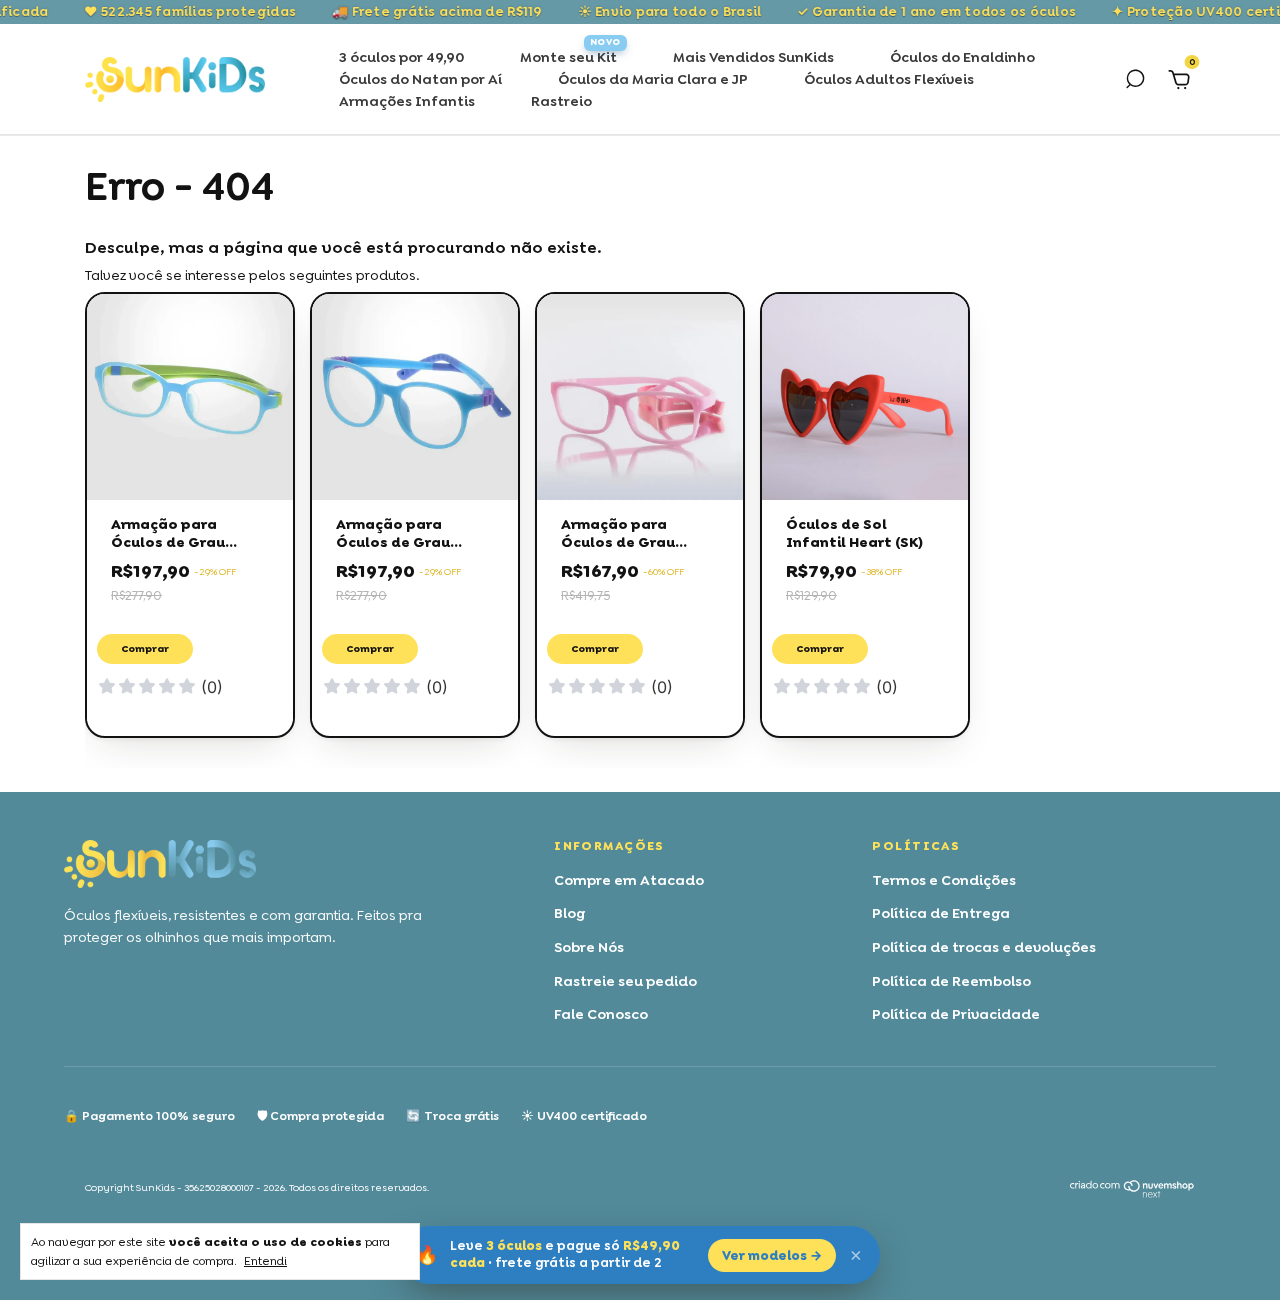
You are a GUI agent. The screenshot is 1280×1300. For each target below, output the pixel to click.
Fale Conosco (601, 1014)
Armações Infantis (407, 101)
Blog (569, 913)
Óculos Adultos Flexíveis (889, 79)
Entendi (265, 1261)
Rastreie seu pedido (625, 981)
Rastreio (561, 101)
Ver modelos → (772, 1255)
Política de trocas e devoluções (984, 947)
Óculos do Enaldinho (962, 57)
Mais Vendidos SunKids (753, 57)
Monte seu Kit (568, 57)
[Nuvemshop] (1132, 1193)
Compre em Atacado (629, 880)
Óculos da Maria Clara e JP (653, 79)
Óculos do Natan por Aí (420, 79)
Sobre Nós (589, 947)
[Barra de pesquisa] (1135, 82)
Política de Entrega (941, 913)
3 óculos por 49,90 (401, 57)
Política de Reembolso (951, 981)
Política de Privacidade (956, 1014)
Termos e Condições (944, 880)
